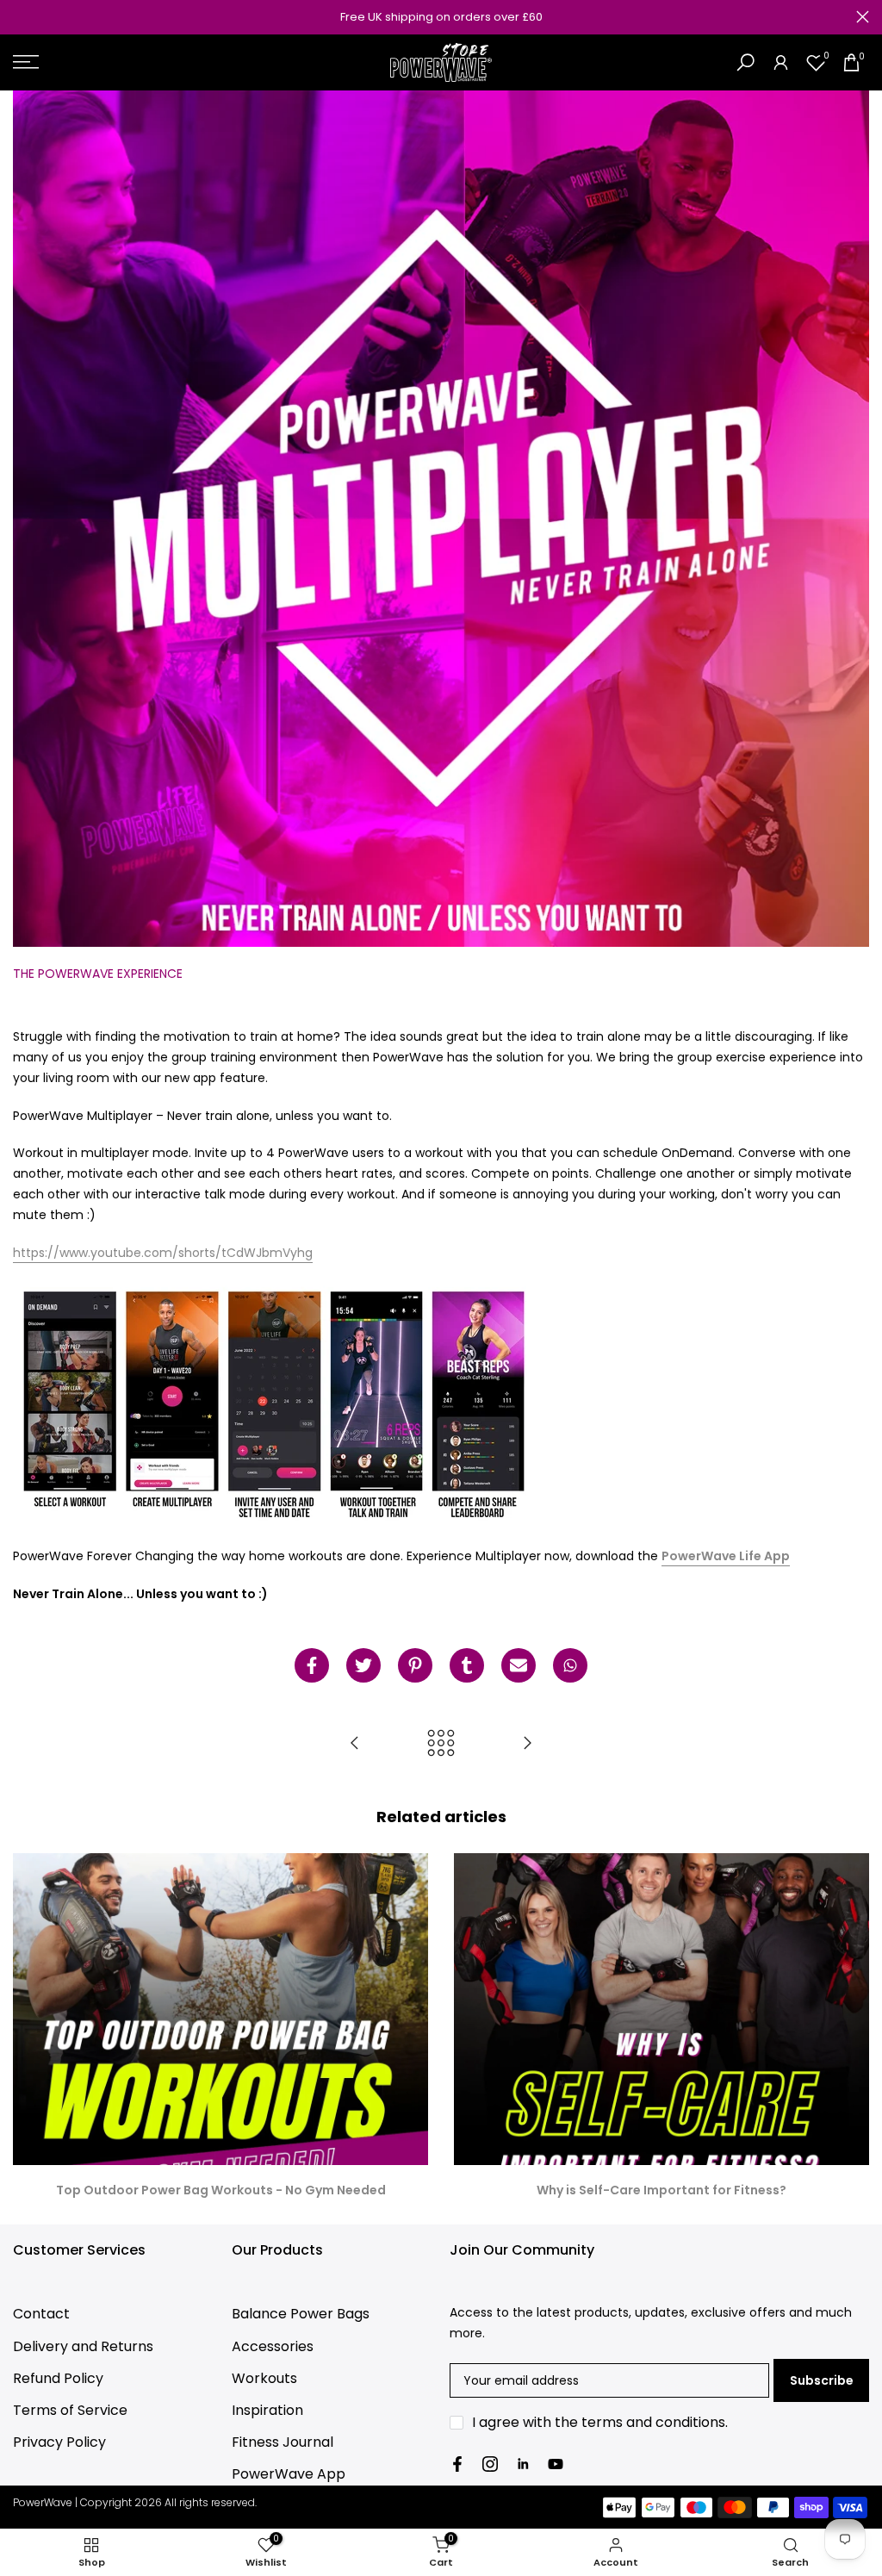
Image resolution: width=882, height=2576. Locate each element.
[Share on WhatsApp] (570, 1665)
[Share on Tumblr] (467, 1665)
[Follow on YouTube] (556, 2464)
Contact (41, 2314)
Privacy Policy (59, 2442)
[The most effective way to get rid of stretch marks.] (527, 1744)
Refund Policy (58, 2378)
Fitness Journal (283, 2442)
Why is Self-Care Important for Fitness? (661, 2190)
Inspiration (267, 2410)
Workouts (264, 2378)
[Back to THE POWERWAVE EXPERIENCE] (441, 1744)
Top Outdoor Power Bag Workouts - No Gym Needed (221, 2190)
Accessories (273, 2346)
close (19, 17)
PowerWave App (289, 2474)
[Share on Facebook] (312, 1665)
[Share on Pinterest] (415, 1665)
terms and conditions (653, 2422)
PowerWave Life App (726, 1556)
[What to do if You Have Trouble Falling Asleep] (355, 1744)
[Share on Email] (519, 1665)
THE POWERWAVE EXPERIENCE (98, 974)
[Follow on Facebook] (457, 2464)
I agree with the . (600, 2422)
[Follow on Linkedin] (523, 2464)
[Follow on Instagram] (490, 2464)
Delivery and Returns (83, 2346)
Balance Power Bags (301, 2314)
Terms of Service (70, 2410)
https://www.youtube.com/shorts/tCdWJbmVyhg (163, 1253)
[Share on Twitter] (363, 1665)
